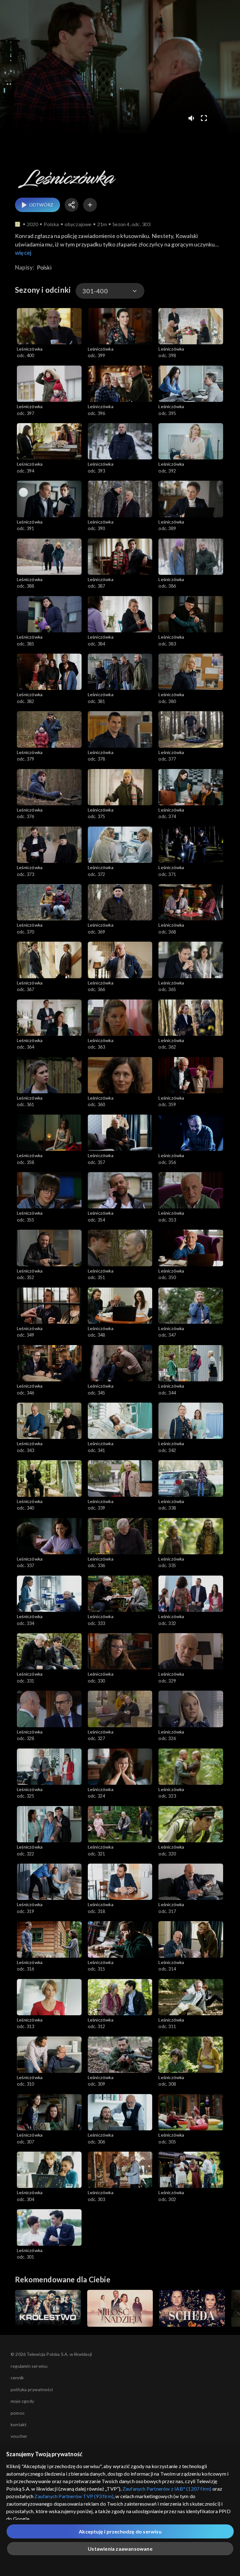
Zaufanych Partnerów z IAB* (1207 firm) (167, 2489)
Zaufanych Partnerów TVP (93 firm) (74, 2496)
